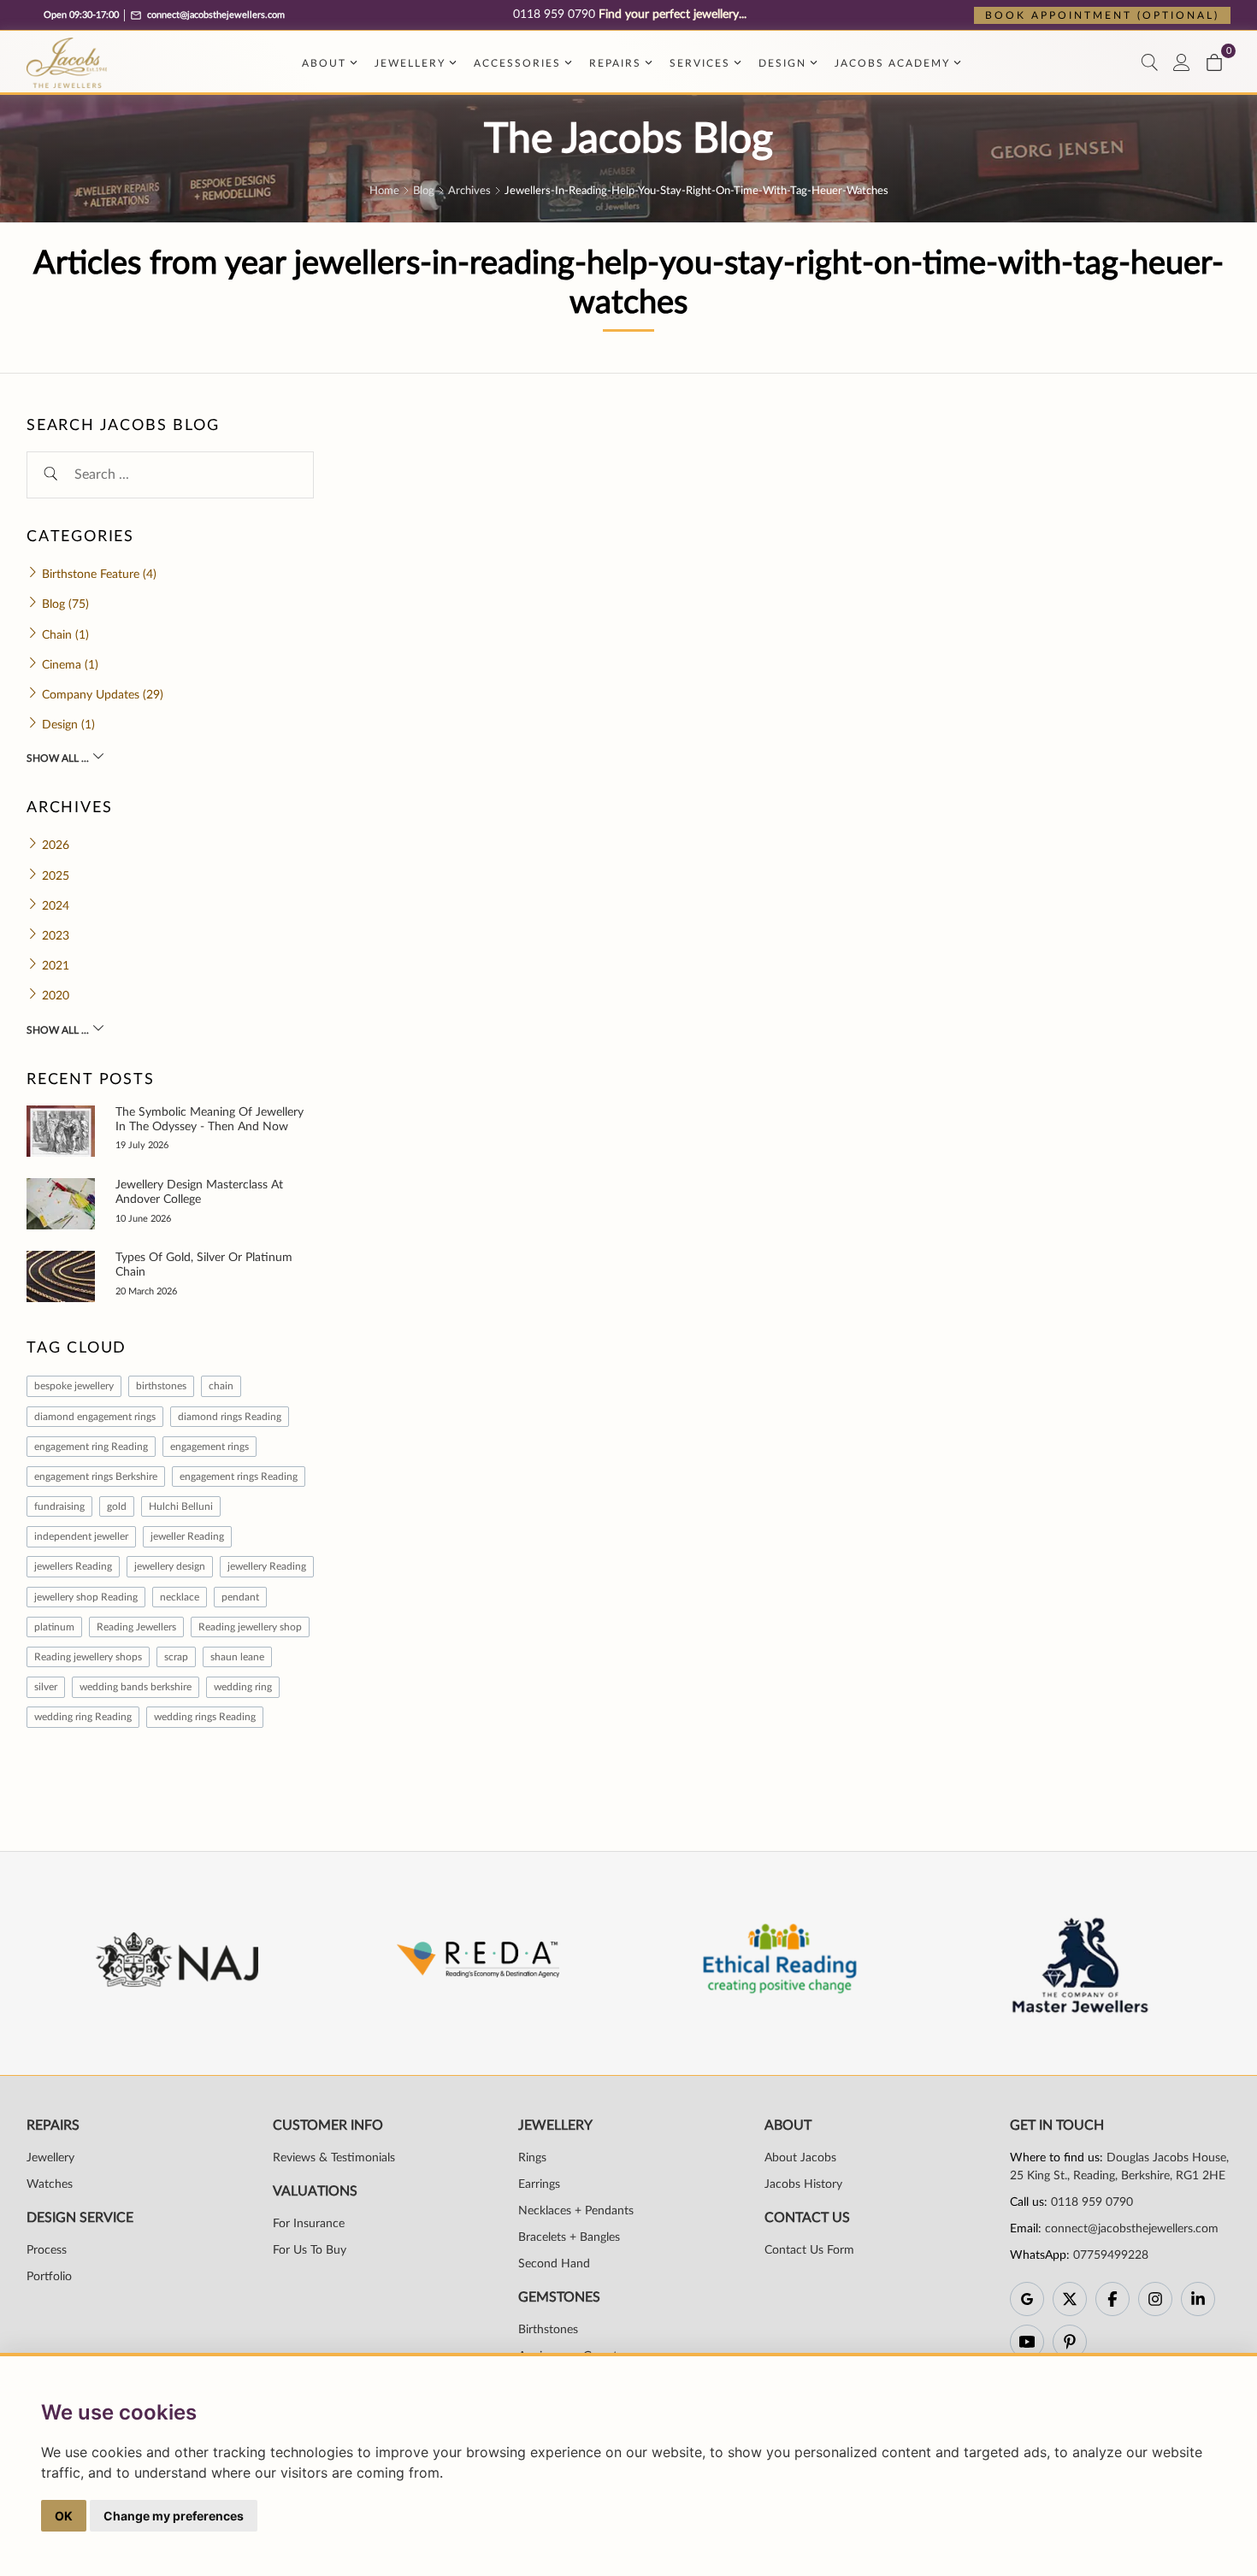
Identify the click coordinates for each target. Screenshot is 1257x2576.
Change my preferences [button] (174, 2516)
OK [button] (64, 2516)
